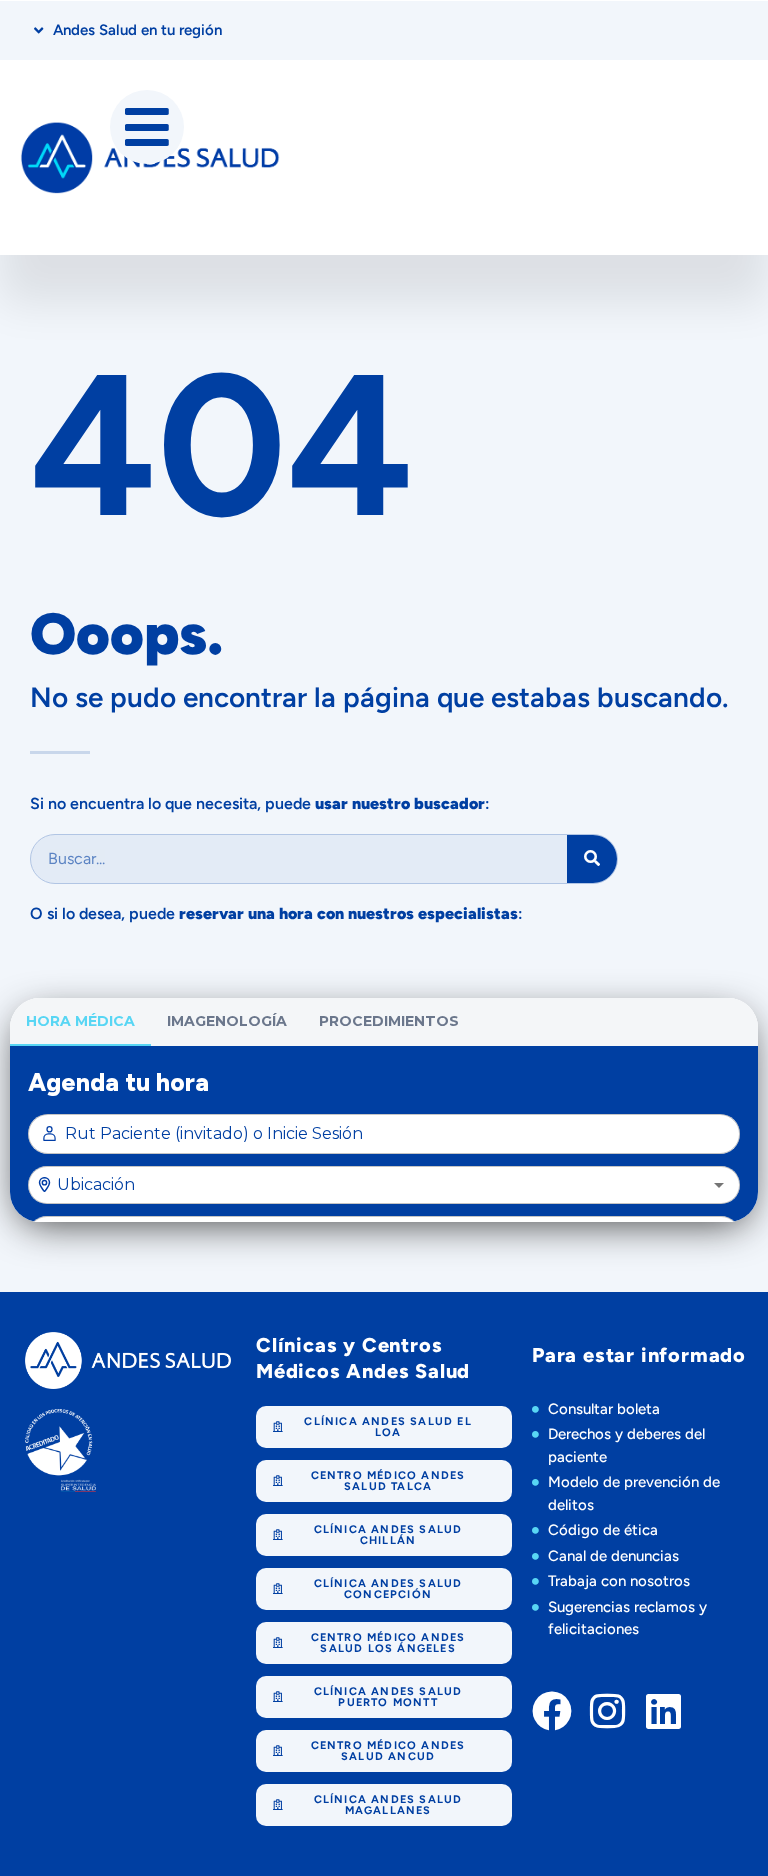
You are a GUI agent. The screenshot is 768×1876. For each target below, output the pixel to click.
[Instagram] (608, 1711)
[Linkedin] (664, 1711)
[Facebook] (552, 1711)
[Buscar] (592, 859)
